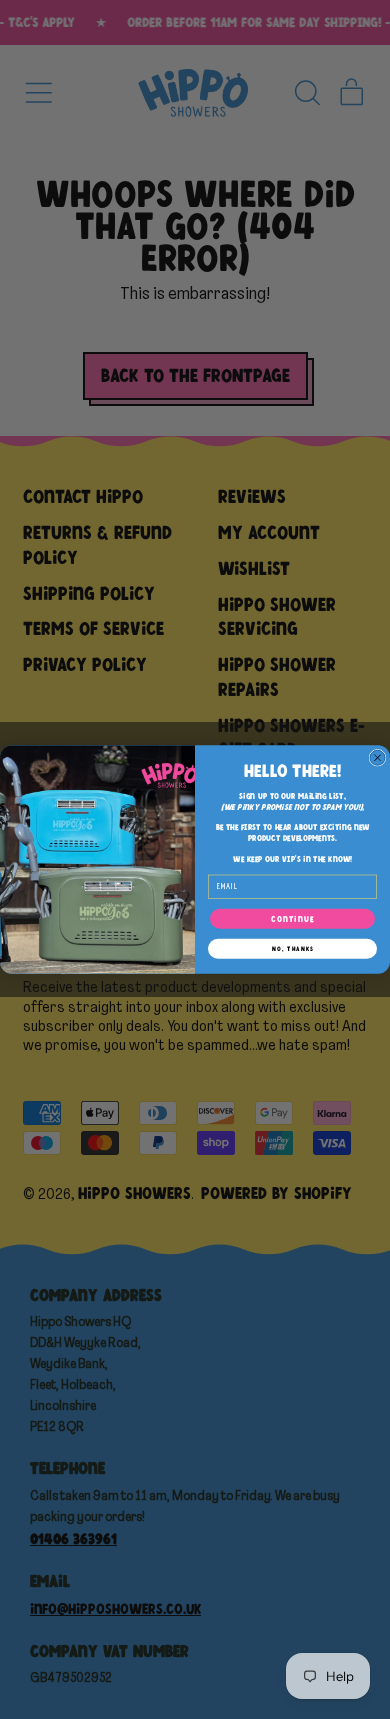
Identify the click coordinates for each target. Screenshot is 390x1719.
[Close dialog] (377, 757)
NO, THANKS (293, 948)
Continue (292, 919)
